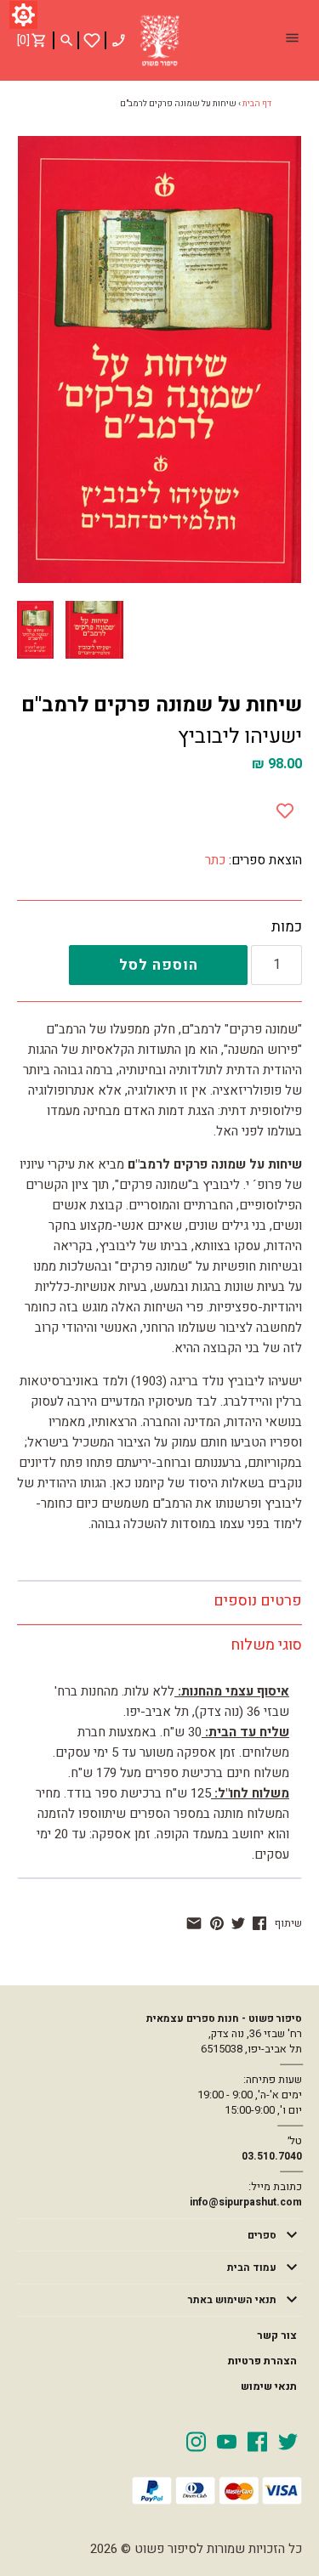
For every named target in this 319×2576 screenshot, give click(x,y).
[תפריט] (292, 40)
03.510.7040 (272, 2156)
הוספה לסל (159, 965)
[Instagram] (196, 2441)
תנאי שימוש (269, 2386)
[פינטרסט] (217, 1923)
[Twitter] (288, 2441)
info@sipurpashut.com (246, 2202)
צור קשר (277, 2335)
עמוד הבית (252, 2267)
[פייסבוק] (259, 1923)
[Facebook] (257, 2441)
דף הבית (257, 104)
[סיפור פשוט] (160, 41)
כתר (215, 860)
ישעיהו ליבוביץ (240, 736)
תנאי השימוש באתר (232, 2300)
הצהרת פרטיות (262, 2361)
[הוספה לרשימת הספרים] (285, 807)
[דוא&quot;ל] (194, 1923)
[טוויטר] (238, 1923)
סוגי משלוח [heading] (266, 1645)
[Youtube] (227, 2441)
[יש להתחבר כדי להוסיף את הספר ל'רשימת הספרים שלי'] (92, 40)
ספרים (262, 2235)
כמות (287, 927)
